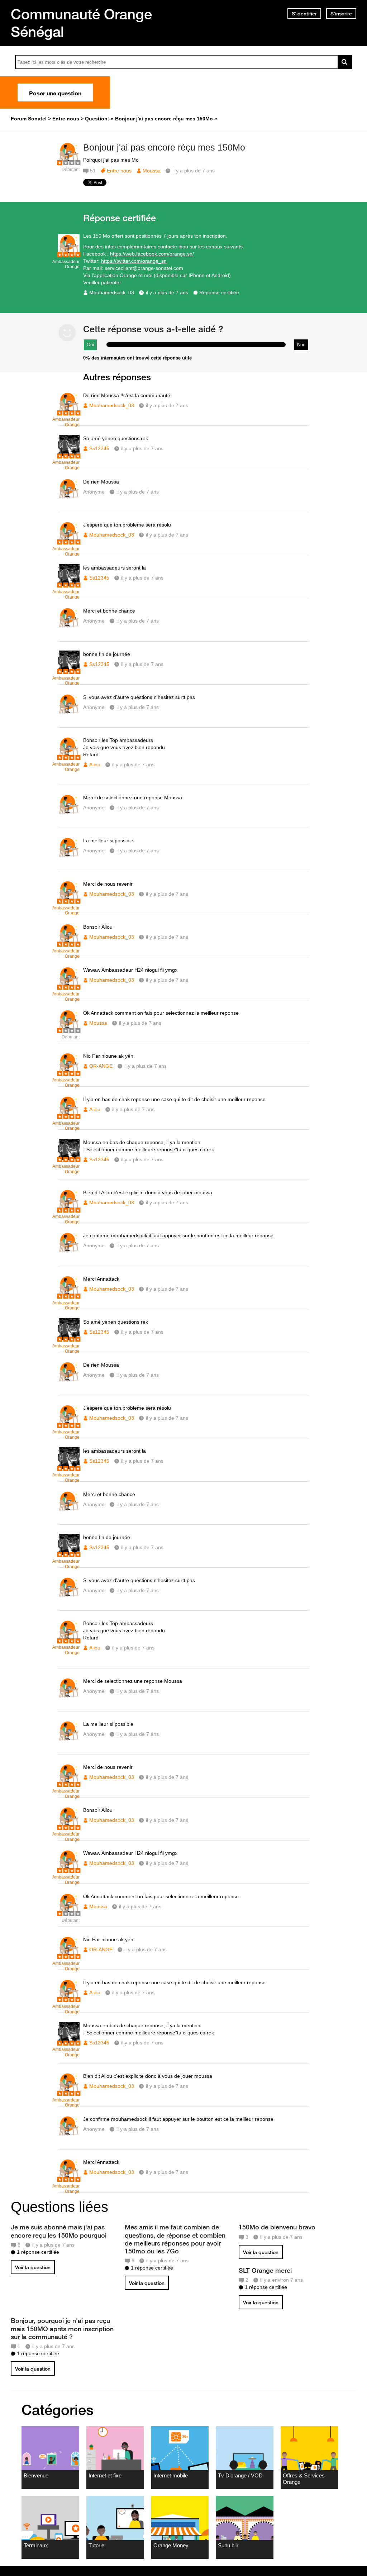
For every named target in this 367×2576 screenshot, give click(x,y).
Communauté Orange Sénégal (81, 23)
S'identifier (304, 14)
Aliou (95, 765)
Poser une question (55, 92)
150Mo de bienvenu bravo (277, 2227)
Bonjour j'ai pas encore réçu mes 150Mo (164, 147)
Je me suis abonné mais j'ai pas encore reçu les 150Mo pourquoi (59, 2231)
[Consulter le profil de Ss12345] (69, 455)
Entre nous (119, 171)
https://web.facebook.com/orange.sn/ (152, 254)
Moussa (152, 171)
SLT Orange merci (265, 2270)
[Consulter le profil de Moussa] (69, 162)
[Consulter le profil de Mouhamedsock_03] (69, 254)
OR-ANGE (101, 1066)
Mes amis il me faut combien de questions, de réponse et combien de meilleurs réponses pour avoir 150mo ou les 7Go (175, 2239)
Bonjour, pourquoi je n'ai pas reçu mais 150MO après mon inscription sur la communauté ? (62, 2328)
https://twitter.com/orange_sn (134, 261)
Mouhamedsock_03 (112, 292)
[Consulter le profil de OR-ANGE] (69, 1072)
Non (301, 345)
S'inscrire (341, 14)
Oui (90, 345)
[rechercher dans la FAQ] (345, 62)
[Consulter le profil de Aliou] (69, 756)
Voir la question (33, 2267)
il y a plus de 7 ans (167, 292)
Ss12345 (99, 448)
